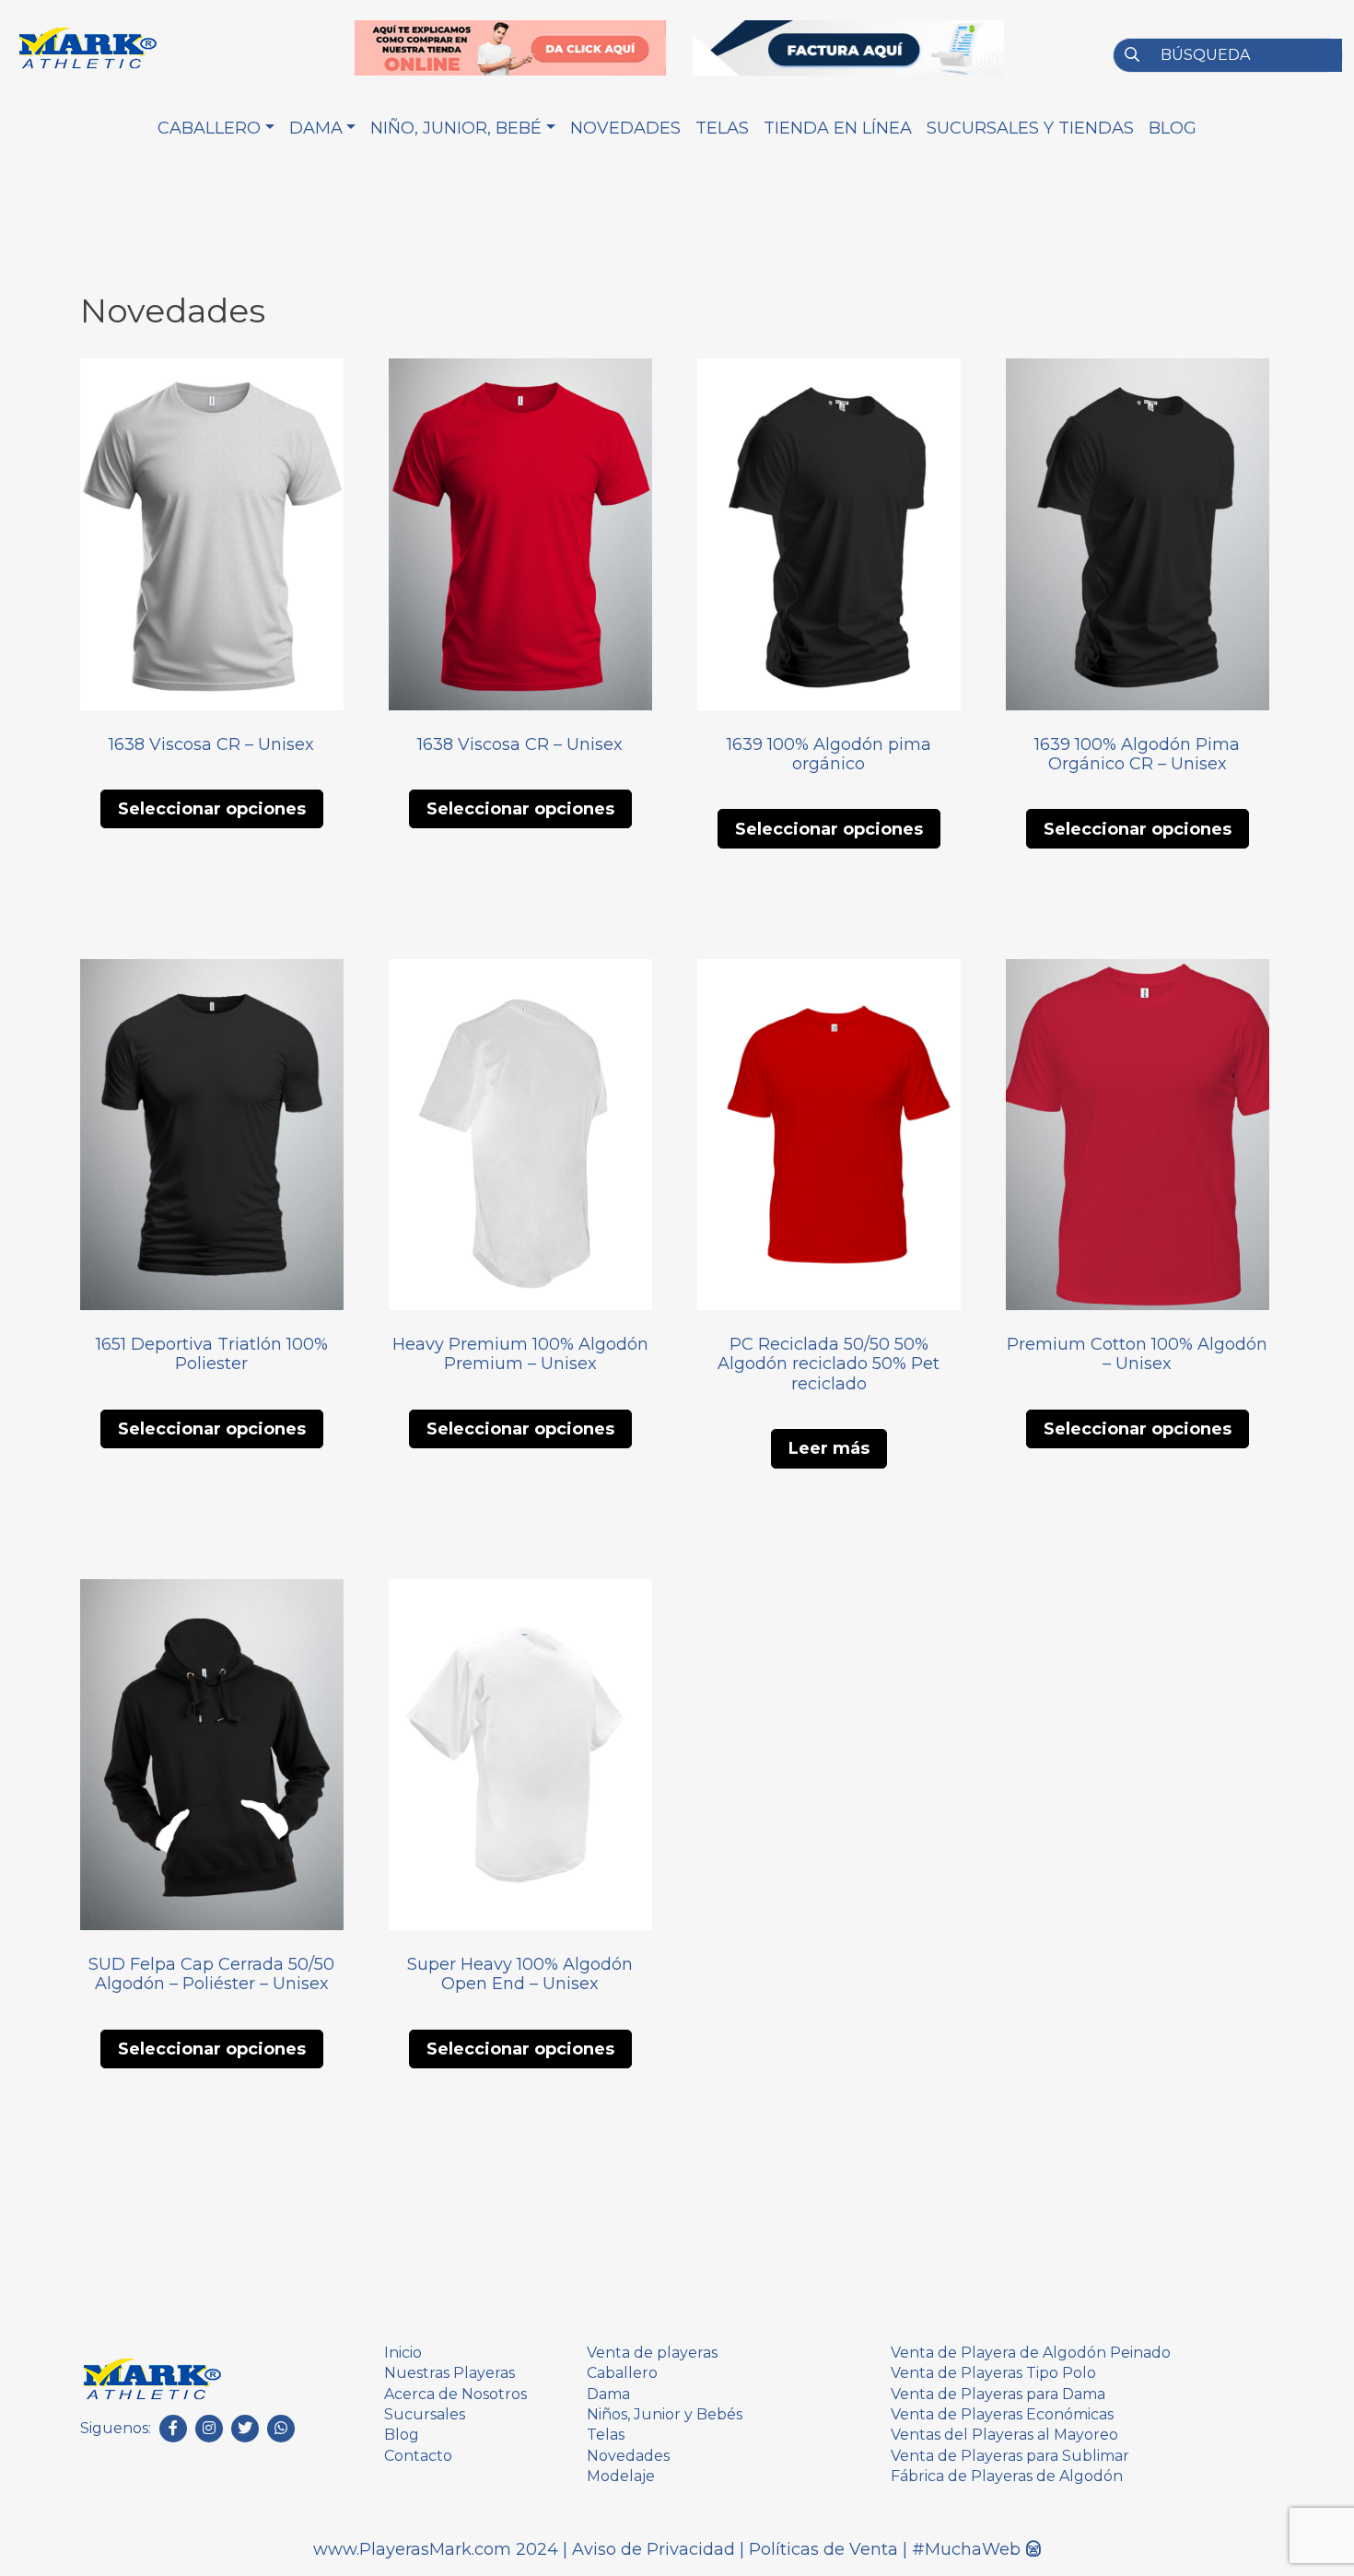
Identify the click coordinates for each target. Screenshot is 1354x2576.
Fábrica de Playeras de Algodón (1007, 2476)
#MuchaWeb (966, 2549)
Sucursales (425, 2414)
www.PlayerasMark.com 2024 (436, 2549)
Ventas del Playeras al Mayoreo (1004, 2435)
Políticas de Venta (826, 2549)
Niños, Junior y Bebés (665, 2414)
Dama (608, 2394)
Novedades (628, 2456)
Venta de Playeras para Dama (998, 2394)
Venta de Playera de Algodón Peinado (1031, 2353)
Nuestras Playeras (449, 2373)
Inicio (403, 2353)
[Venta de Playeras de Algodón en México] (152, 2377)
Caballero (622, 2373)
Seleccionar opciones (212, 809)
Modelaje (621, 2476)
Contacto (418, 2456)
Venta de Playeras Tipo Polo (993, 2373)
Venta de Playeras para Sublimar (1010, 2456)
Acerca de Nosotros (455, 2394)
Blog (402, 2435)
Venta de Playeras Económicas (1002, 2414)
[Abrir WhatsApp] (1308, 2529)
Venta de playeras (652, 2353)
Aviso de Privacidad (656, 2549)
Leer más (829, 1448)
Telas (606, 2435)
